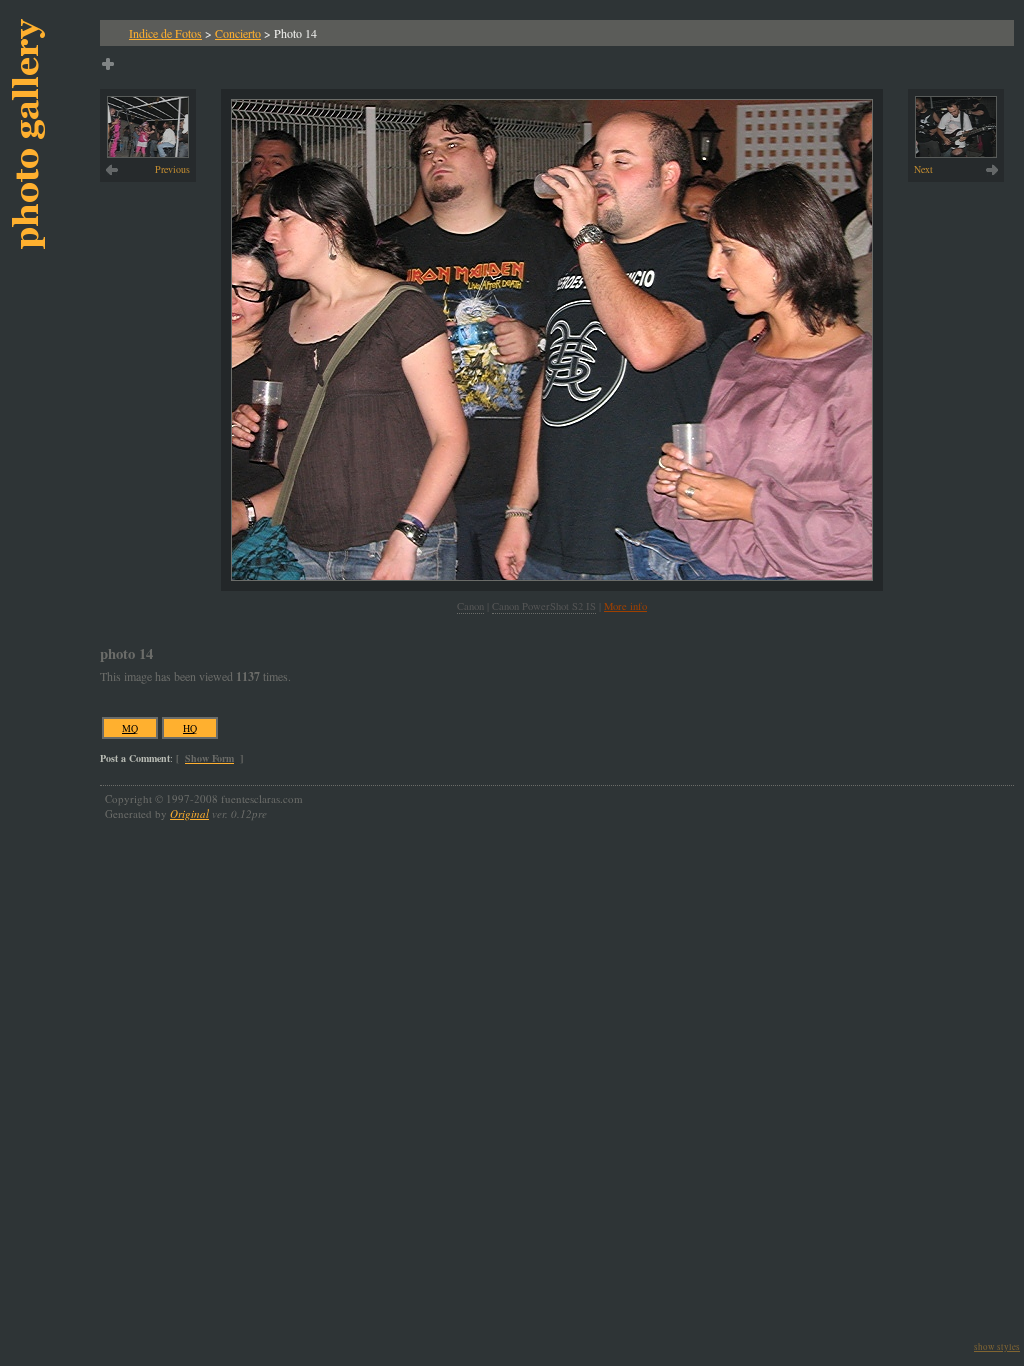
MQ (130, 728)
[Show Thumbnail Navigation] (108, 64)
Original (189, 813)
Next (923, 169)
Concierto (238, 33)
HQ (190, 728)
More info (625, 606)
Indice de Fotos (165, 33)
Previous (172, 169)
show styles (997, 1347)
